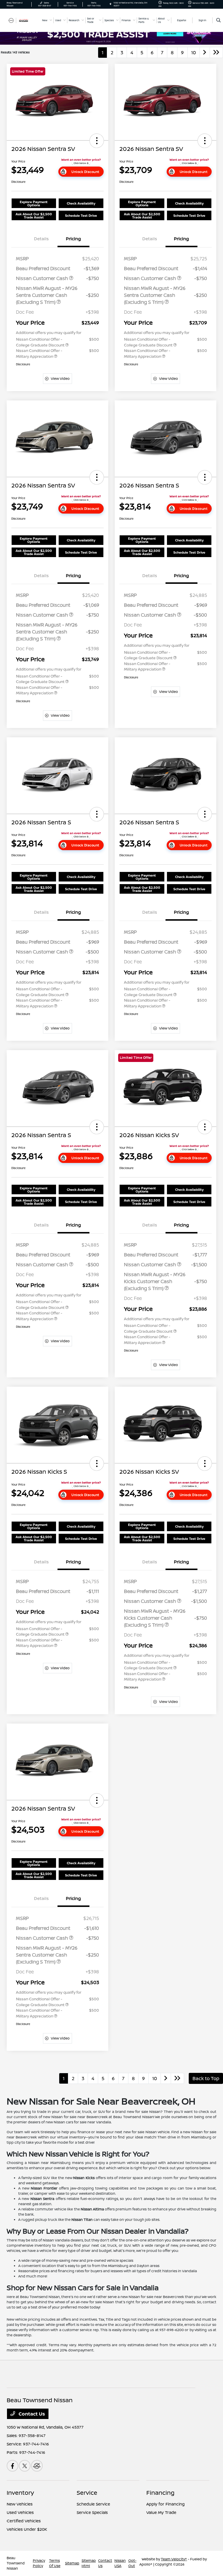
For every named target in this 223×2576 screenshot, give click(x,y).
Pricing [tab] (73, 239)
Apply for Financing (166, 2504)
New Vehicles (20, 2504)
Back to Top (206, 2078)
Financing (160, 2493)
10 (194, 53)
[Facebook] (12, 2466)
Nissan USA (120, 2563)
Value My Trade (161, 2512)
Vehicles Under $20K (27, 2529)
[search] (218, 20)
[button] (97, 141)
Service (87, 2493)
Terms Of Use (55, 2563)
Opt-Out (132, 2563)
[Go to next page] (205, 53)
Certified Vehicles (24, 2521)
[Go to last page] (216, 53)
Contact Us (31, 2414)
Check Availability (81, 203)
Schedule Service (93, 2504)
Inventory (20, 2493)
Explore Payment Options (34, 203)
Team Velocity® (174, 2559)
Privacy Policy (39, 2563)
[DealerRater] (37, 2466)
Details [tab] (41, 239)
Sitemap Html (89, 2563)
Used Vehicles (20, 2512)
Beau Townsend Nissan (16, 2563)
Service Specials (92, 2512)
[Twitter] (25, 2466)
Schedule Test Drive (81, 215)
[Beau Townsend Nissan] (22, 20)
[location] (110, 4)
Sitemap (72, 2563)
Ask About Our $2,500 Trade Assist (34, 216)
